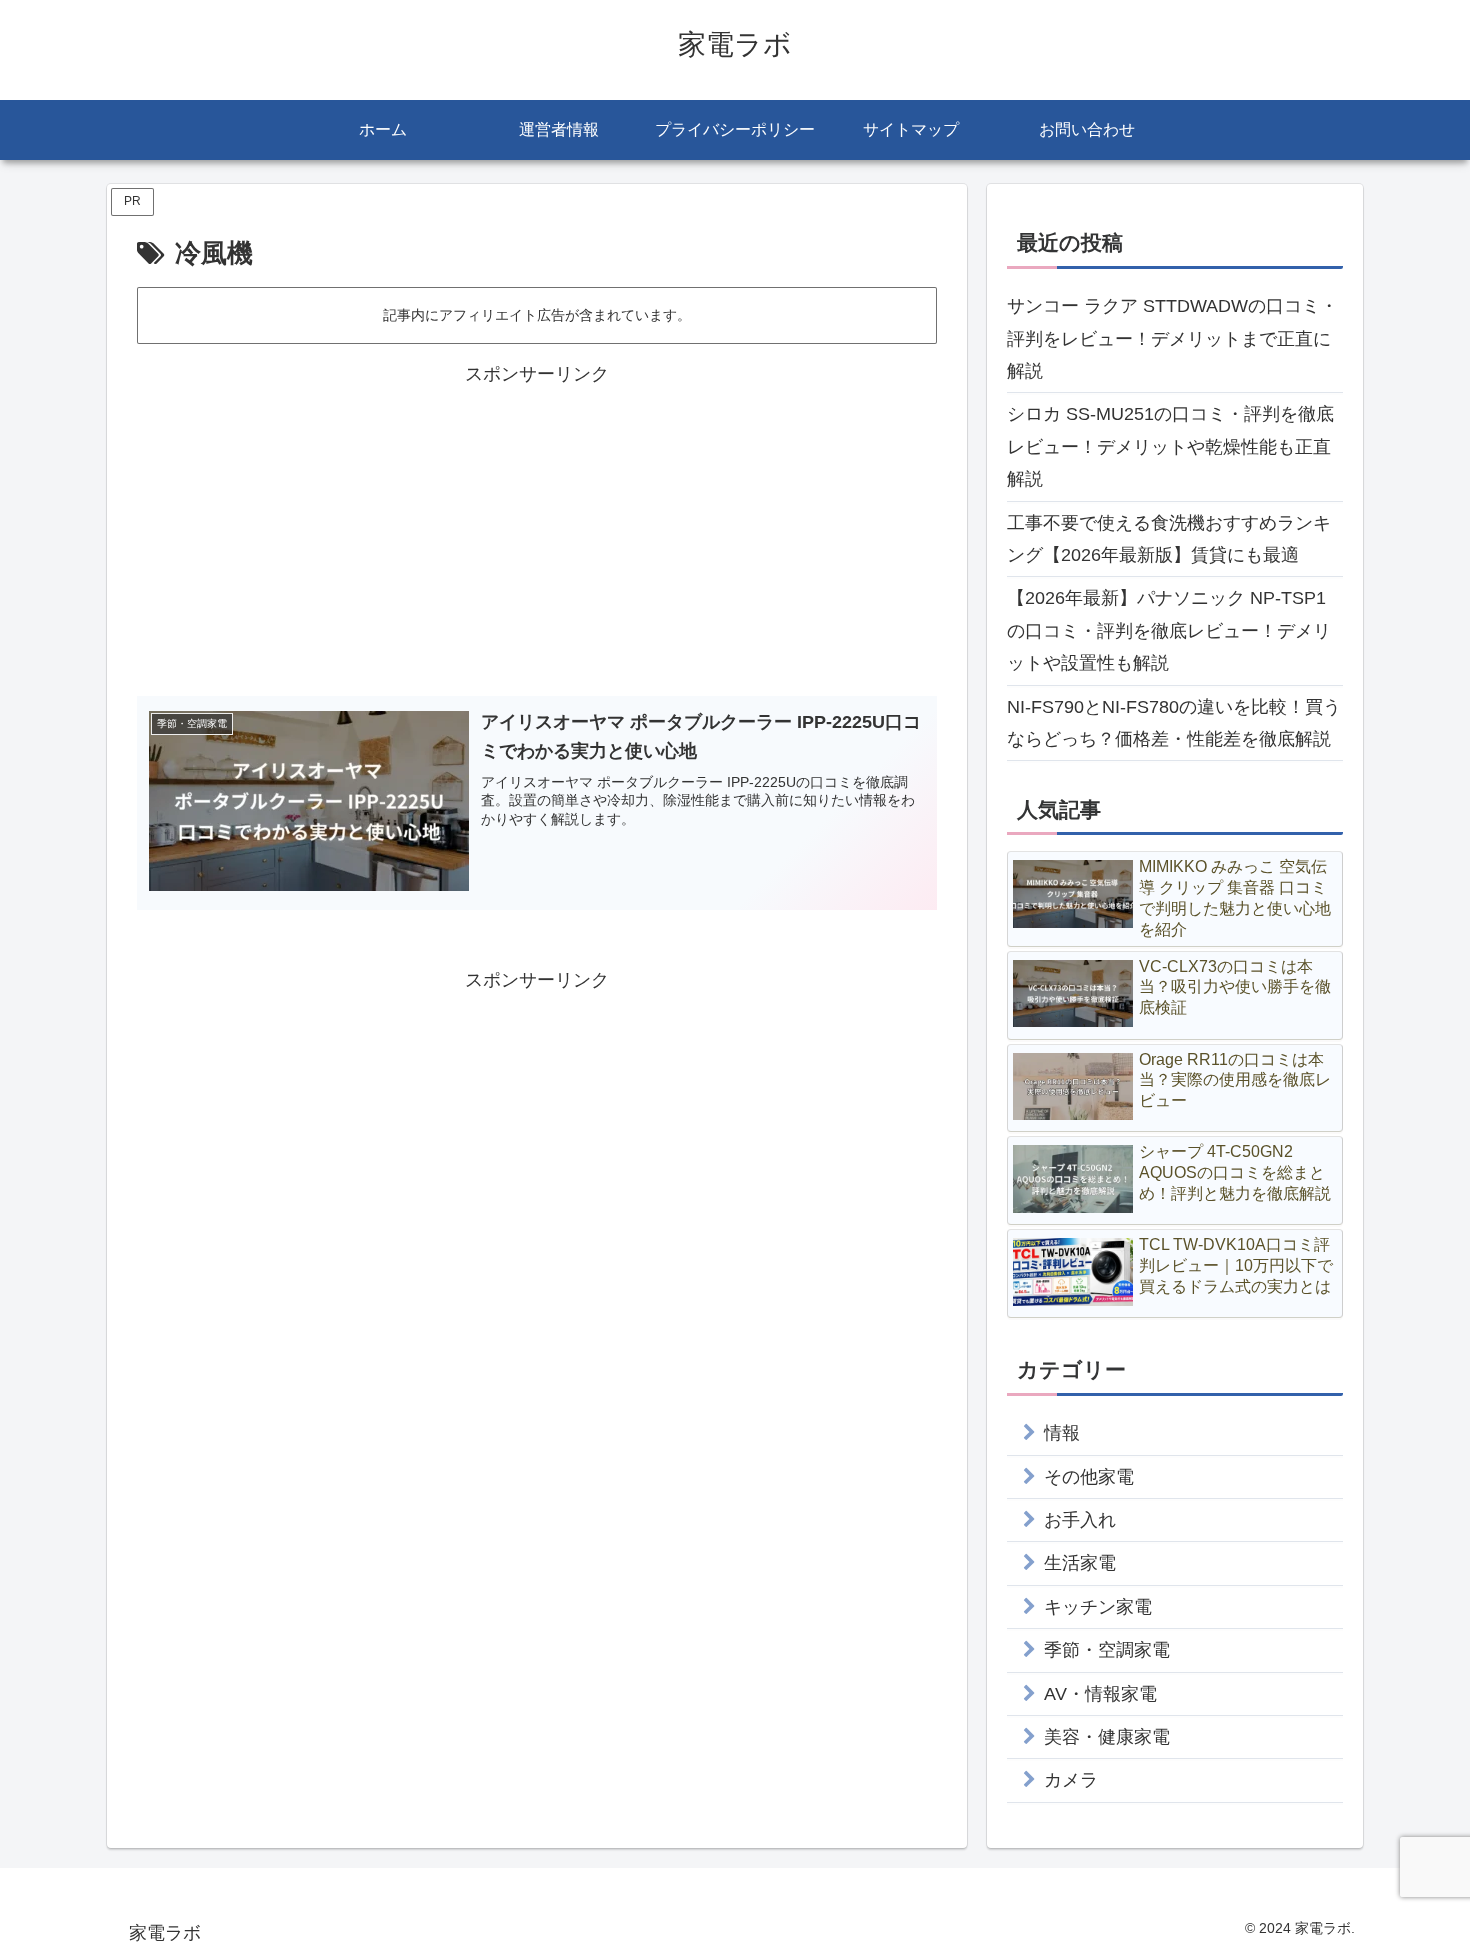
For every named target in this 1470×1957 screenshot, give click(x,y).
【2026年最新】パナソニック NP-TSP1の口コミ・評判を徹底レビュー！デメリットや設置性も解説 (1169, 630)
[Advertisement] (537, 531)
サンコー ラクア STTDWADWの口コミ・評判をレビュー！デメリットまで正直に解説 (1172, 338)
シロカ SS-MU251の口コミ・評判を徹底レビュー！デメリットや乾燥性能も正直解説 (1170, 446)
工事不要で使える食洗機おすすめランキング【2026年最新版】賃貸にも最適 (1169, 539)
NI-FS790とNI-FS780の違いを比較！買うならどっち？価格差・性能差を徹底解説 (1174, 723)
